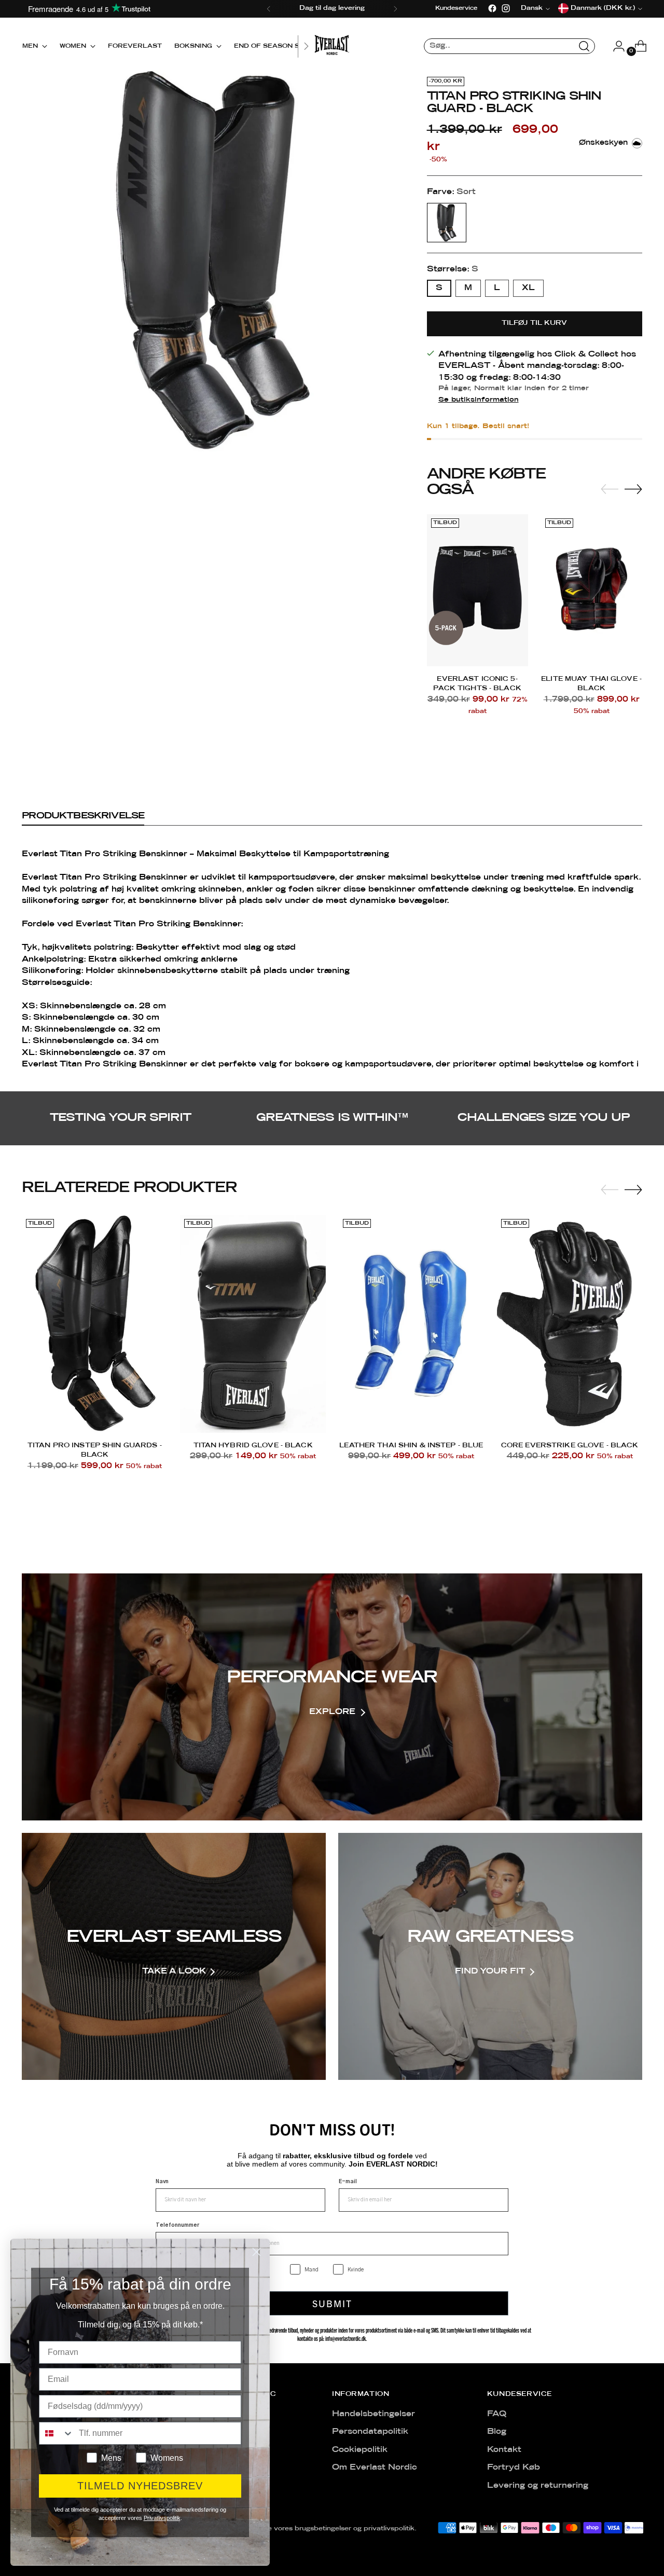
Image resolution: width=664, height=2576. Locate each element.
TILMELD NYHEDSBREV (140, 2486)
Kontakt (504, 2450)
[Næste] (395, 9)
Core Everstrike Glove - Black (570, 1445)
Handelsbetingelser (374, 2414)
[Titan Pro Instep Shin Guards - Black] (94, 1324)
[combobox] (57, 2433)
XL (528, 288)
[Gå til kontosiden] (615, 46)
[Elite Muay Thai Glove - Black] (592, 590)
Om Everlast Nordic (375, 2468)
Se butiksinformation (479, 400)
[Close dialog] (257, 2252)
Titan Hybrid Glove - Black (253, 1445)
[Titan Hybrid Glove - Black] (253, 1324)
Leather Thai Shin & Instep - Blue (411, 1445)
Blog (497, 2432)
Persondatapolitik (370, 2432)
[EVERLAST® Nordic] (332, 46)
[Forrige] (269, 9)
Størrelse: (453, 269)
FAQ (497, 2414)
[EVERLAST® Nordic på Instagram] (506, 8)
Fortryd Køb (514, 2468)
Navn (162, 2182)
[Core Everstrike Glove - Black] (570, 1324)
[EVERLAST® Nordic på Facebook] (492, 8)
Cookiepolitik (360, 2450)
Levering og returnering (538, 2486)
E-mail (348, 2182)
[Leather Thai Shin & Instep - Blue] (411, 1324)
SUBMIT (332, 2303)
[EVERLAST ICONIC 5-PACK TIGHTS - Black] (478, 590)
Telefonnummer (177, 2225)
